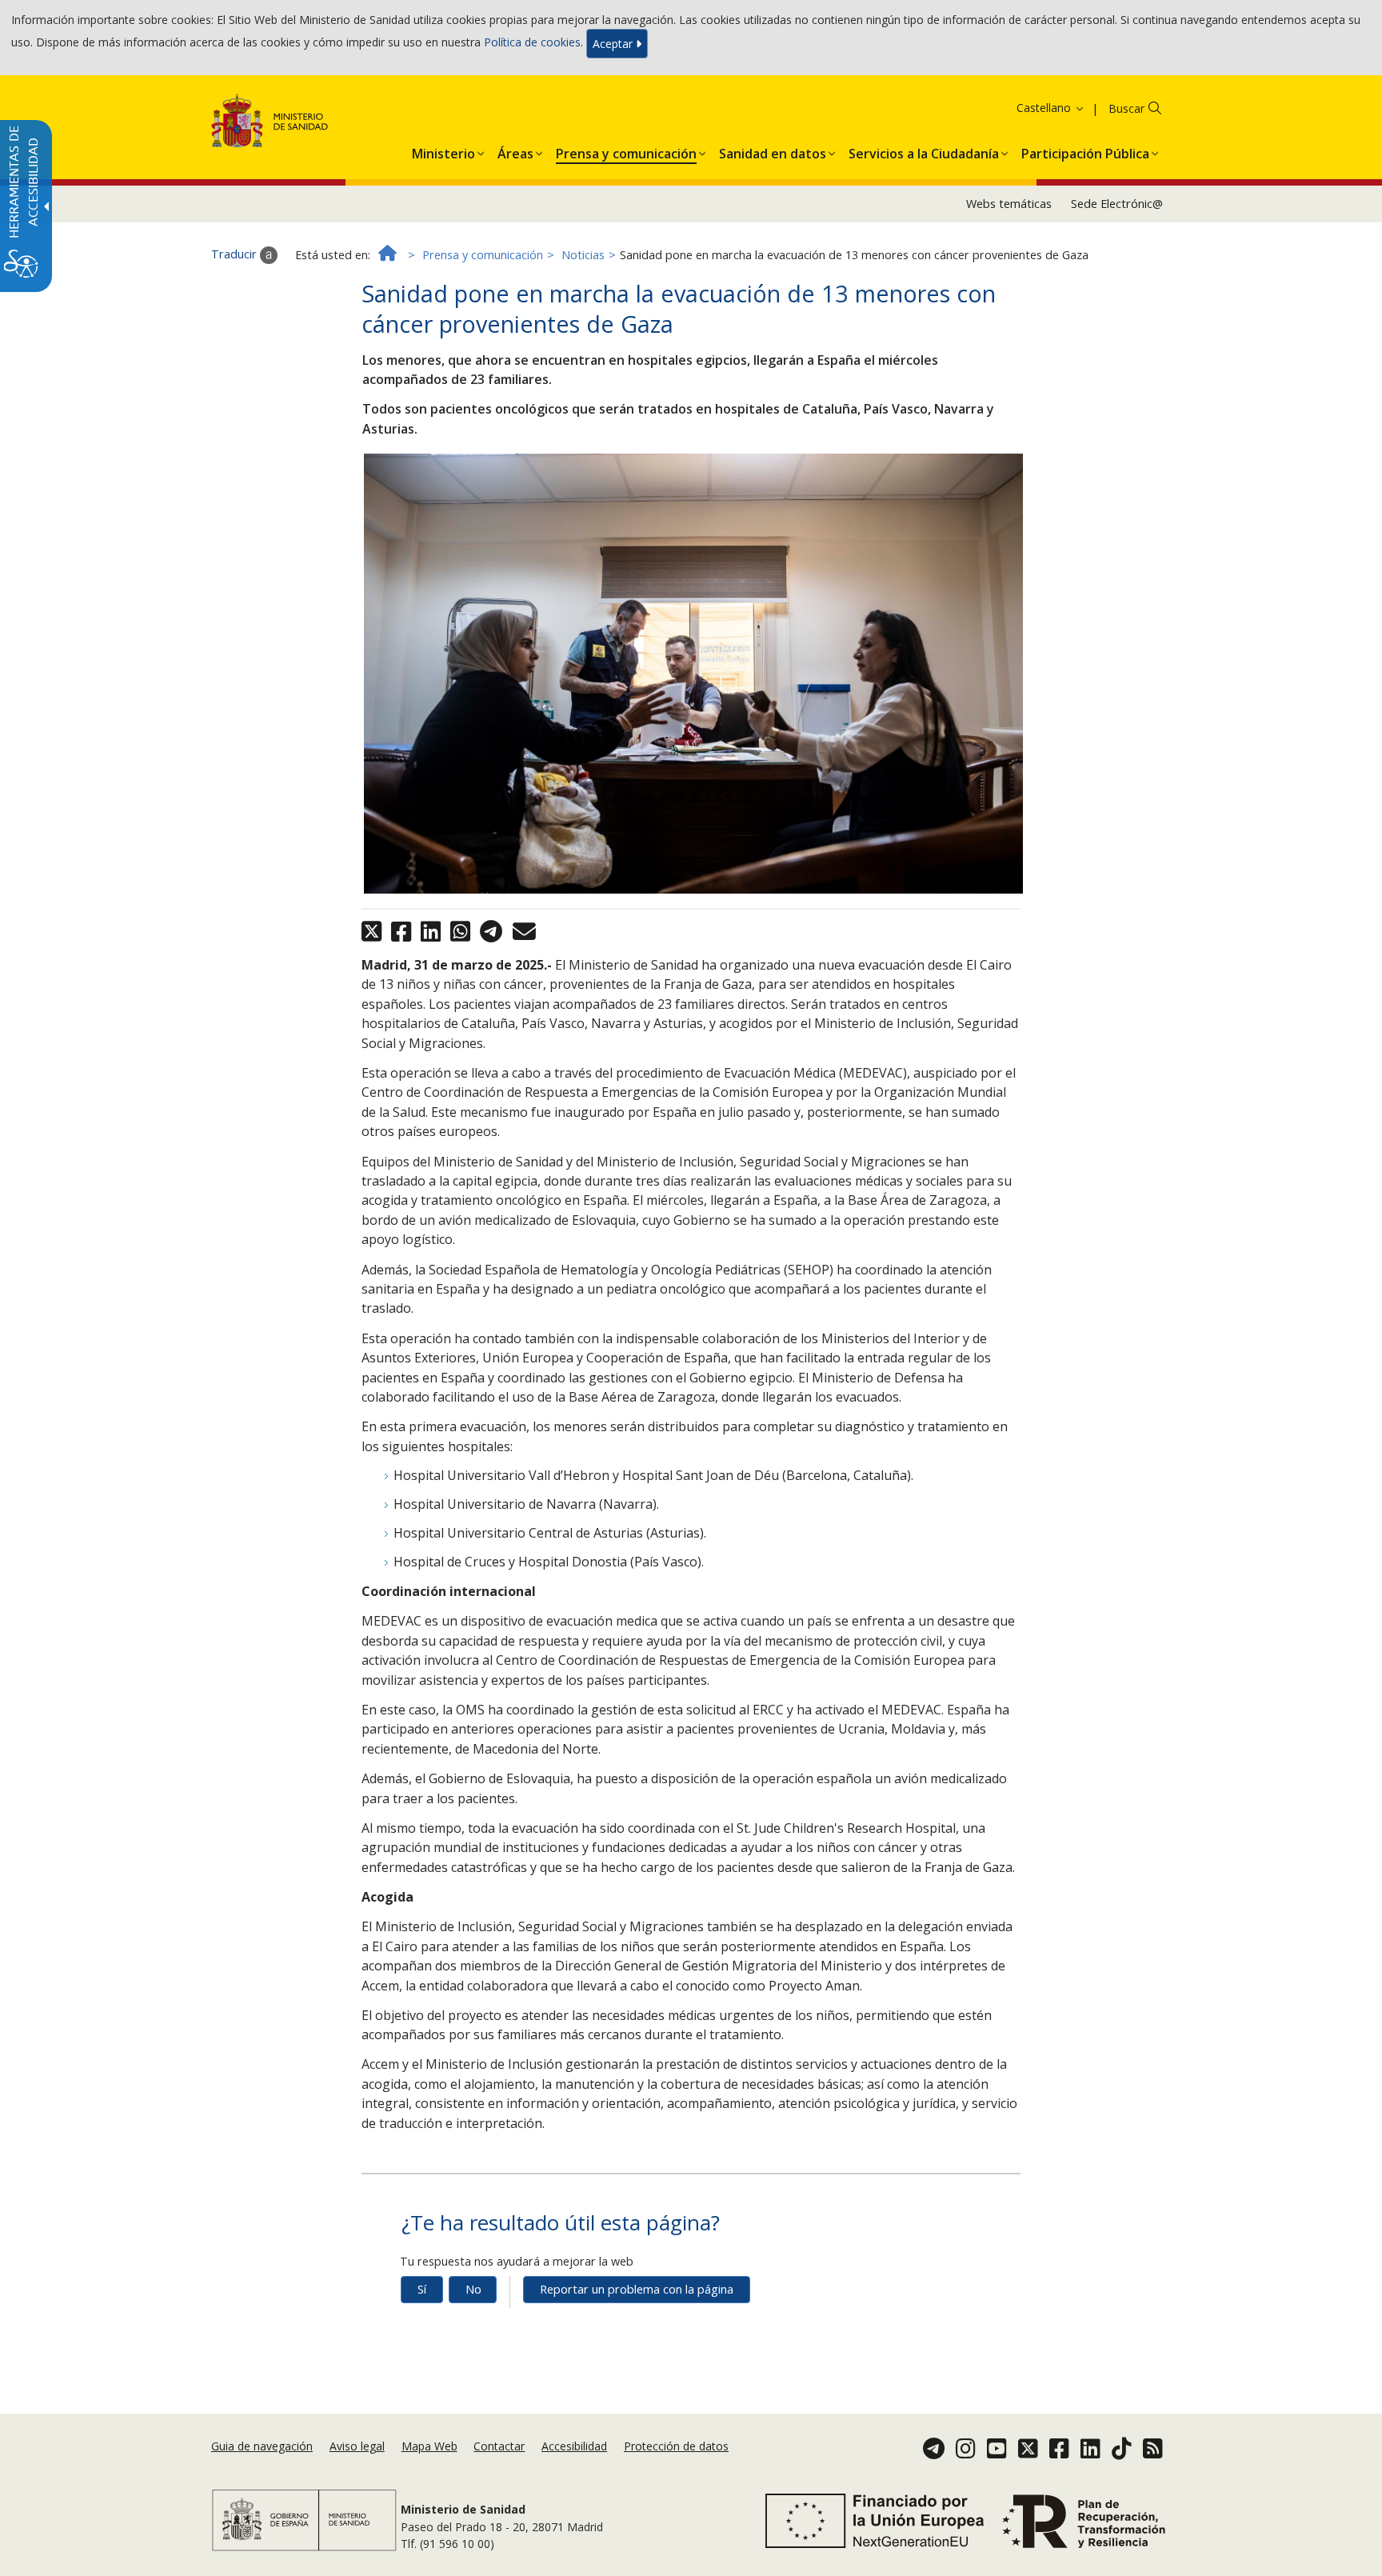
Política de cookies (532, 42)
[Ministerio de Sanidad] (270, 124)
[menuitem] (443, 150)
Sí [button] (422, 2289)
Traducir (236, 254)
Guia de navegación (262, 2446)
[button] (1030, 108)
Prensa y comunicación (483, 255)
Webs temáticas (1009, 204)
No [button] (473, 2289)
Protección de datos (676, 2446)
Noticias (583, 255)
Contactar (499, 2446)
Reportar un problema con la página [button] (637, 2289)
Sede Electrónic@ (1117, 204)
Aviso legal (357, 2446)
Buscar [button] (1126, 108)
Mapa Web (429, 2446)
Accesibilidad (574, 2446)
